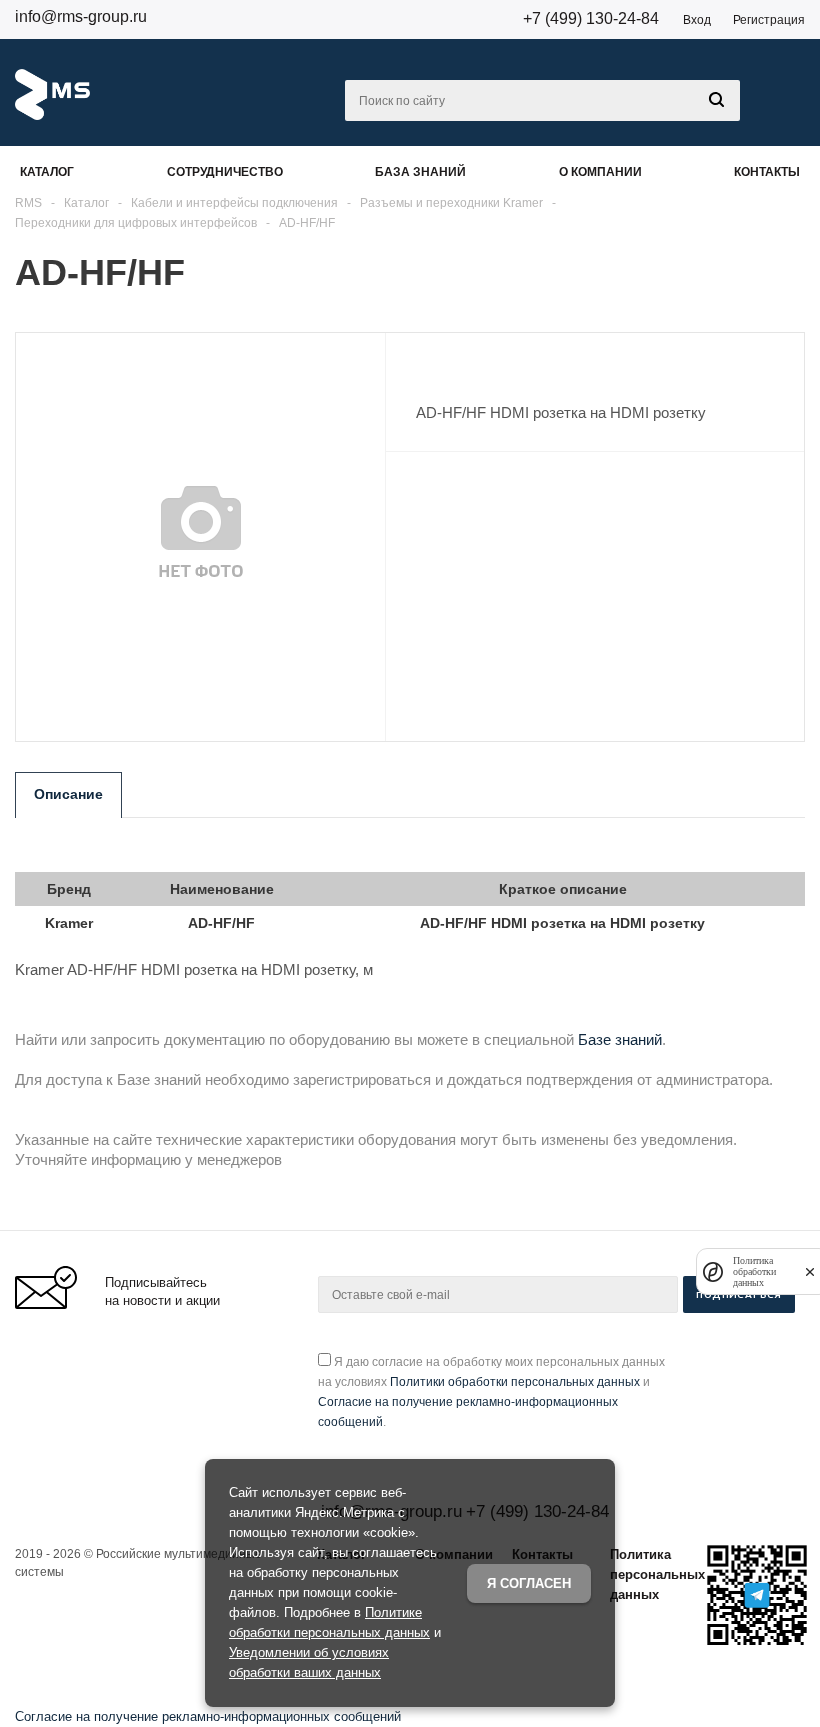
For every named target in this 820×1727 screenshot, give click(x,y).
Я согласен (529, 1583)
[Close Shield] (810, 1271)
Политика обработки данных (754, 1271)
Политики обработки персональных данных (515, 1382)
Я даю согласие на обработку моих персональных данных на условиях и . (491, 1392)
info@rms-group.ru (81, 16)
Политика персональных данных (657, 1574)
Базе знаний (620, 1039)
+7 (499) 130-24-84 (591, 18)
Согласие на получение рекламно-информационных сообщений (208, 1716)
